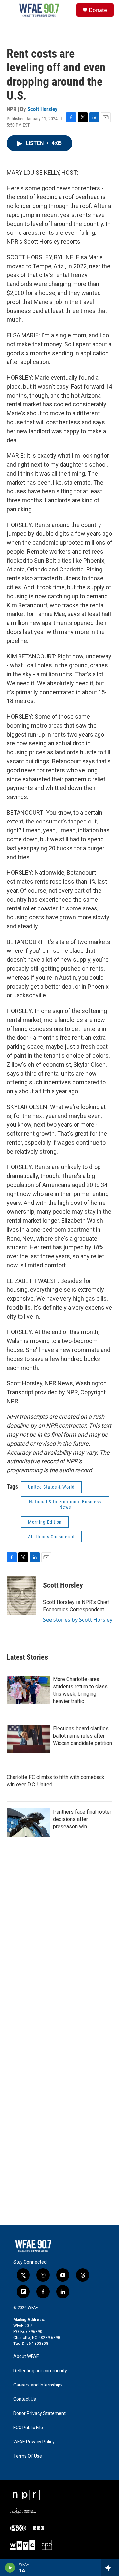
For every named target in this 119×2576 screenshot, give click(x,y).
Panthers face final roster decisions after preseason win (82, 1819)
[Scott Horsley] (21, 1595)
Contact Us (25, 2399)
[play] (10, 2568)
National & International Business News (65, 1505)
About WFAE (26, 2357)
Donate (98, 10)
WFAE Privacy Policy (34, 2442)
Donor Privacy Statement (40, 2413)
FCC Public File (28, 2428)
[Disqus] (59, 1966)
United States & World (51, 1487)
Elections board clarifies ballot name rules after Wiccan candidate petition (82, 1736)
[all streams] (110, 2568)
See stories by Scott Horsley (78, 1620)
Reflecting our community (40, 2371)
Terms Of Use (28, 2456)
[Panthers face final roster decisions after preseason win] (28, 1823)
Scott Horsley (42, 109)
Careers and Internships (38, 2385)
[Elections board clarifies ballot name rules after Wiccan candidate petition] (28, 1739)
